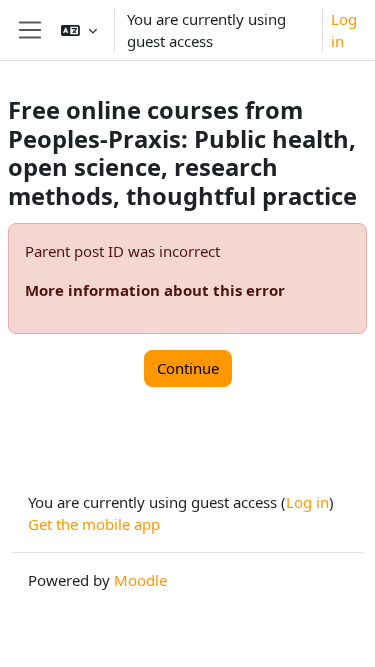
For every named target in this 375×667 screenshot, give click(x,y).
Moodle (140, 580)
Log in (344, 30)
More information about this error (155, 290)
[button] (79, 30)
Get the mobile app (94, 524)
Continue (188, 368)
